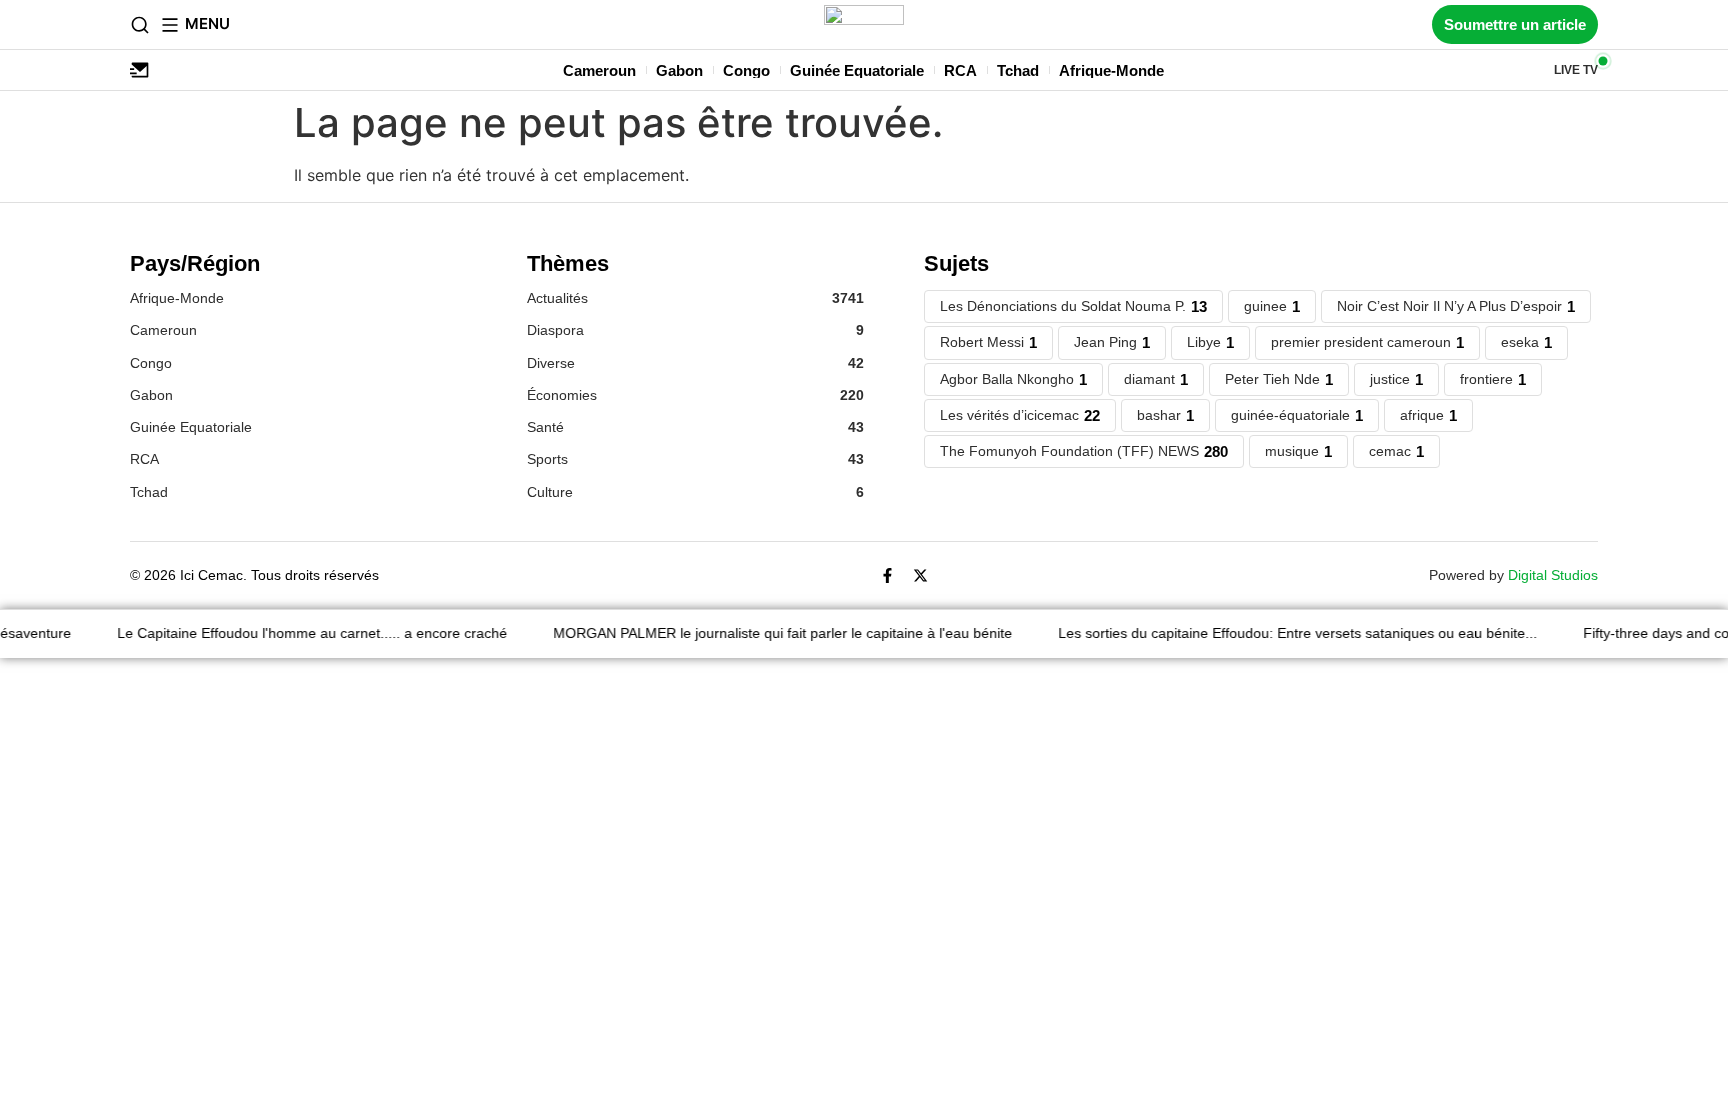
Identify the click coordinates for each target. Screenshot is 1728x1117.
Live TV (1576, 70)
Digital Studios (1553, 575)
